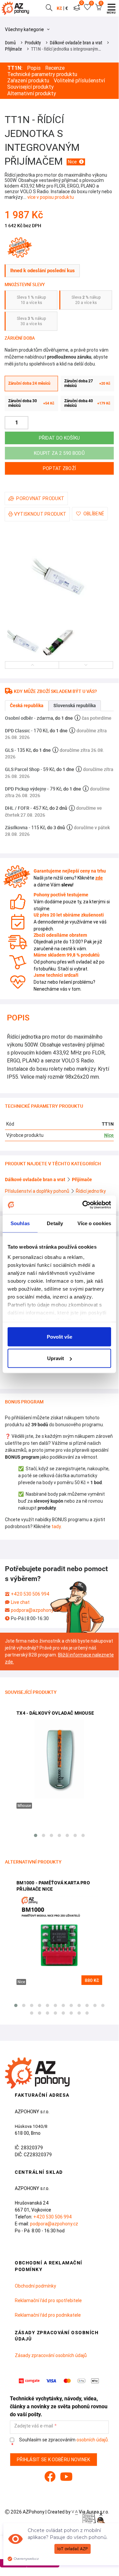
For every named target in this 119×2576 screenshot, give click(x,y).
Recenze (55, 68)
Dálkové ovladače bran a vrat (76, 43)
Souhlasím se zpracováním (63, 2440)
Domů (10, 43)
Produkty (33, 43)
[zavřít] (101, 2515)
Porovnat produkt (40, 498)
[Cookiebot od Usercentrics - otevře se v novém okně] (84, 1205)
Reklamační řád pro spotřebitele (48, 2300)
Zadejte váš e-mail (34, 2426)
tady (56, 1526)
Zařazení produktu (28, 81)
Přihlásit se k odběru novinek (54, 2460)
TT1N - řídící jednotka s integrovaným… (66, 49)
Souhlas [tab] (20, 1223)
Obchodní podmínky (35, 2286)
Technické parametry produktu (42, 74)
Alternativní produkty (32, 93)
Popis (34, 68)
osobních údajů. (93, 2440)
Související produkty (30, 87)
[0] (77, 8)
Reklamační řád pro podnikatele (48, 2315)
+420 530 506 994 (30, 1594)
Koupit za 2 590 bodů (59, 453)
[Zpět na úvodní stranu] (17, 8)
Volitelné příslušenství (79, 81)
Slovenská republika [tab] (75, 706)
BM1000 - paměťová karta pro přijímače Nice (53, 1886)
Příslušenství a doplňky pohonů (38, 1191)
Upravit (56, 1358)
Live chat (20, 1602)
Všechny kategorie (25, 29)
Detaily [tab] (55, 1223)
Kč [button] (59, 8)
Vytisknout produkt (40, 514)
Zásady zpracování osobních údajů (51, 2355)
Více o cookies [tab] (94, 1223)
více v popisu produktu (51, 197)
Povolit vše (59, 1336)
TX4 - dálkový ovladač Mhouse (55, 1713)
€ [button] (67, 8)
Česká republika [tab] (27, 706)
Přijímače (14, 49)
